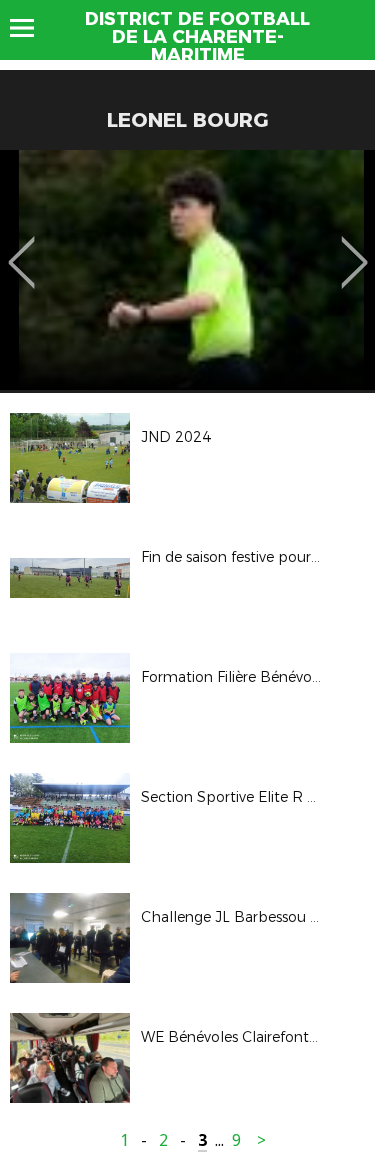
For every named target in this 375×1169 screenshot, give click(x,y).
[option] (187, 270)
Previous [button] (21, 248)
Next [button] (354, 248)
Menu (31, 28)
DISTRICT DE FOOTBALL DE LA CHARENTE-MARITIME (197, 37)
